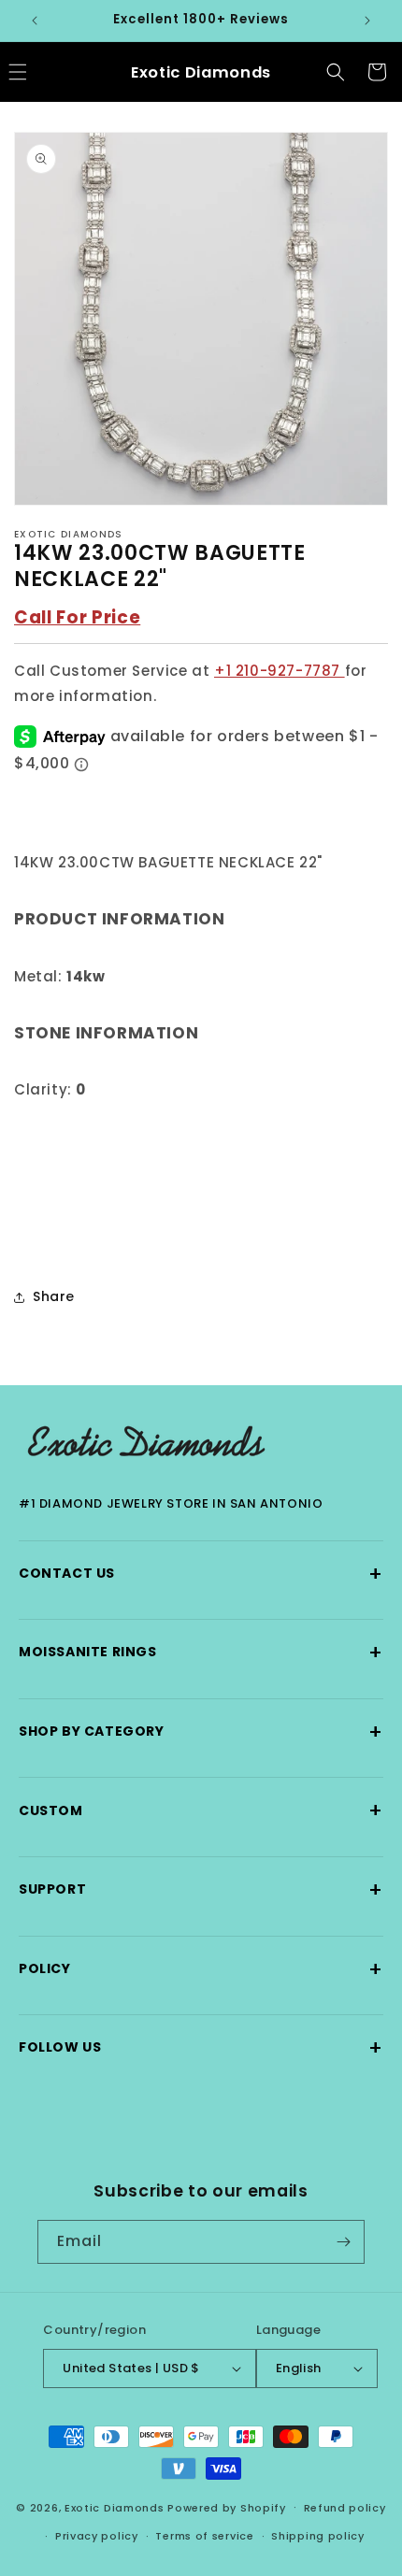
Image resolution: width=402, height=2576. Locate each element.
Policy (201, 1969)
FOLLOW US (201, 2047)
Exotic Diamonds (115, 2507)
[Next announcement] (367, 21)
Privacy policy (97, 2536)
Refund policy (345, 2508)
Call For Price (77, 617)
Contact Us (201, 1574)
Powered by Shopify (227, 2507)
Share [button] (54, 1296)
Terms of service (204, 2536)
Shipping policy (318, 2536)
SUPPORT (201, 1889)
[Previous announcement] (35, 21)
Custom (201, 1810)
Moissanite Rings (201, 1652)
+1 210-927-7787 (280, 671)
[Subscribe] (343, 2242)
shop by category (201, 1732)
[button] (336, 72)
